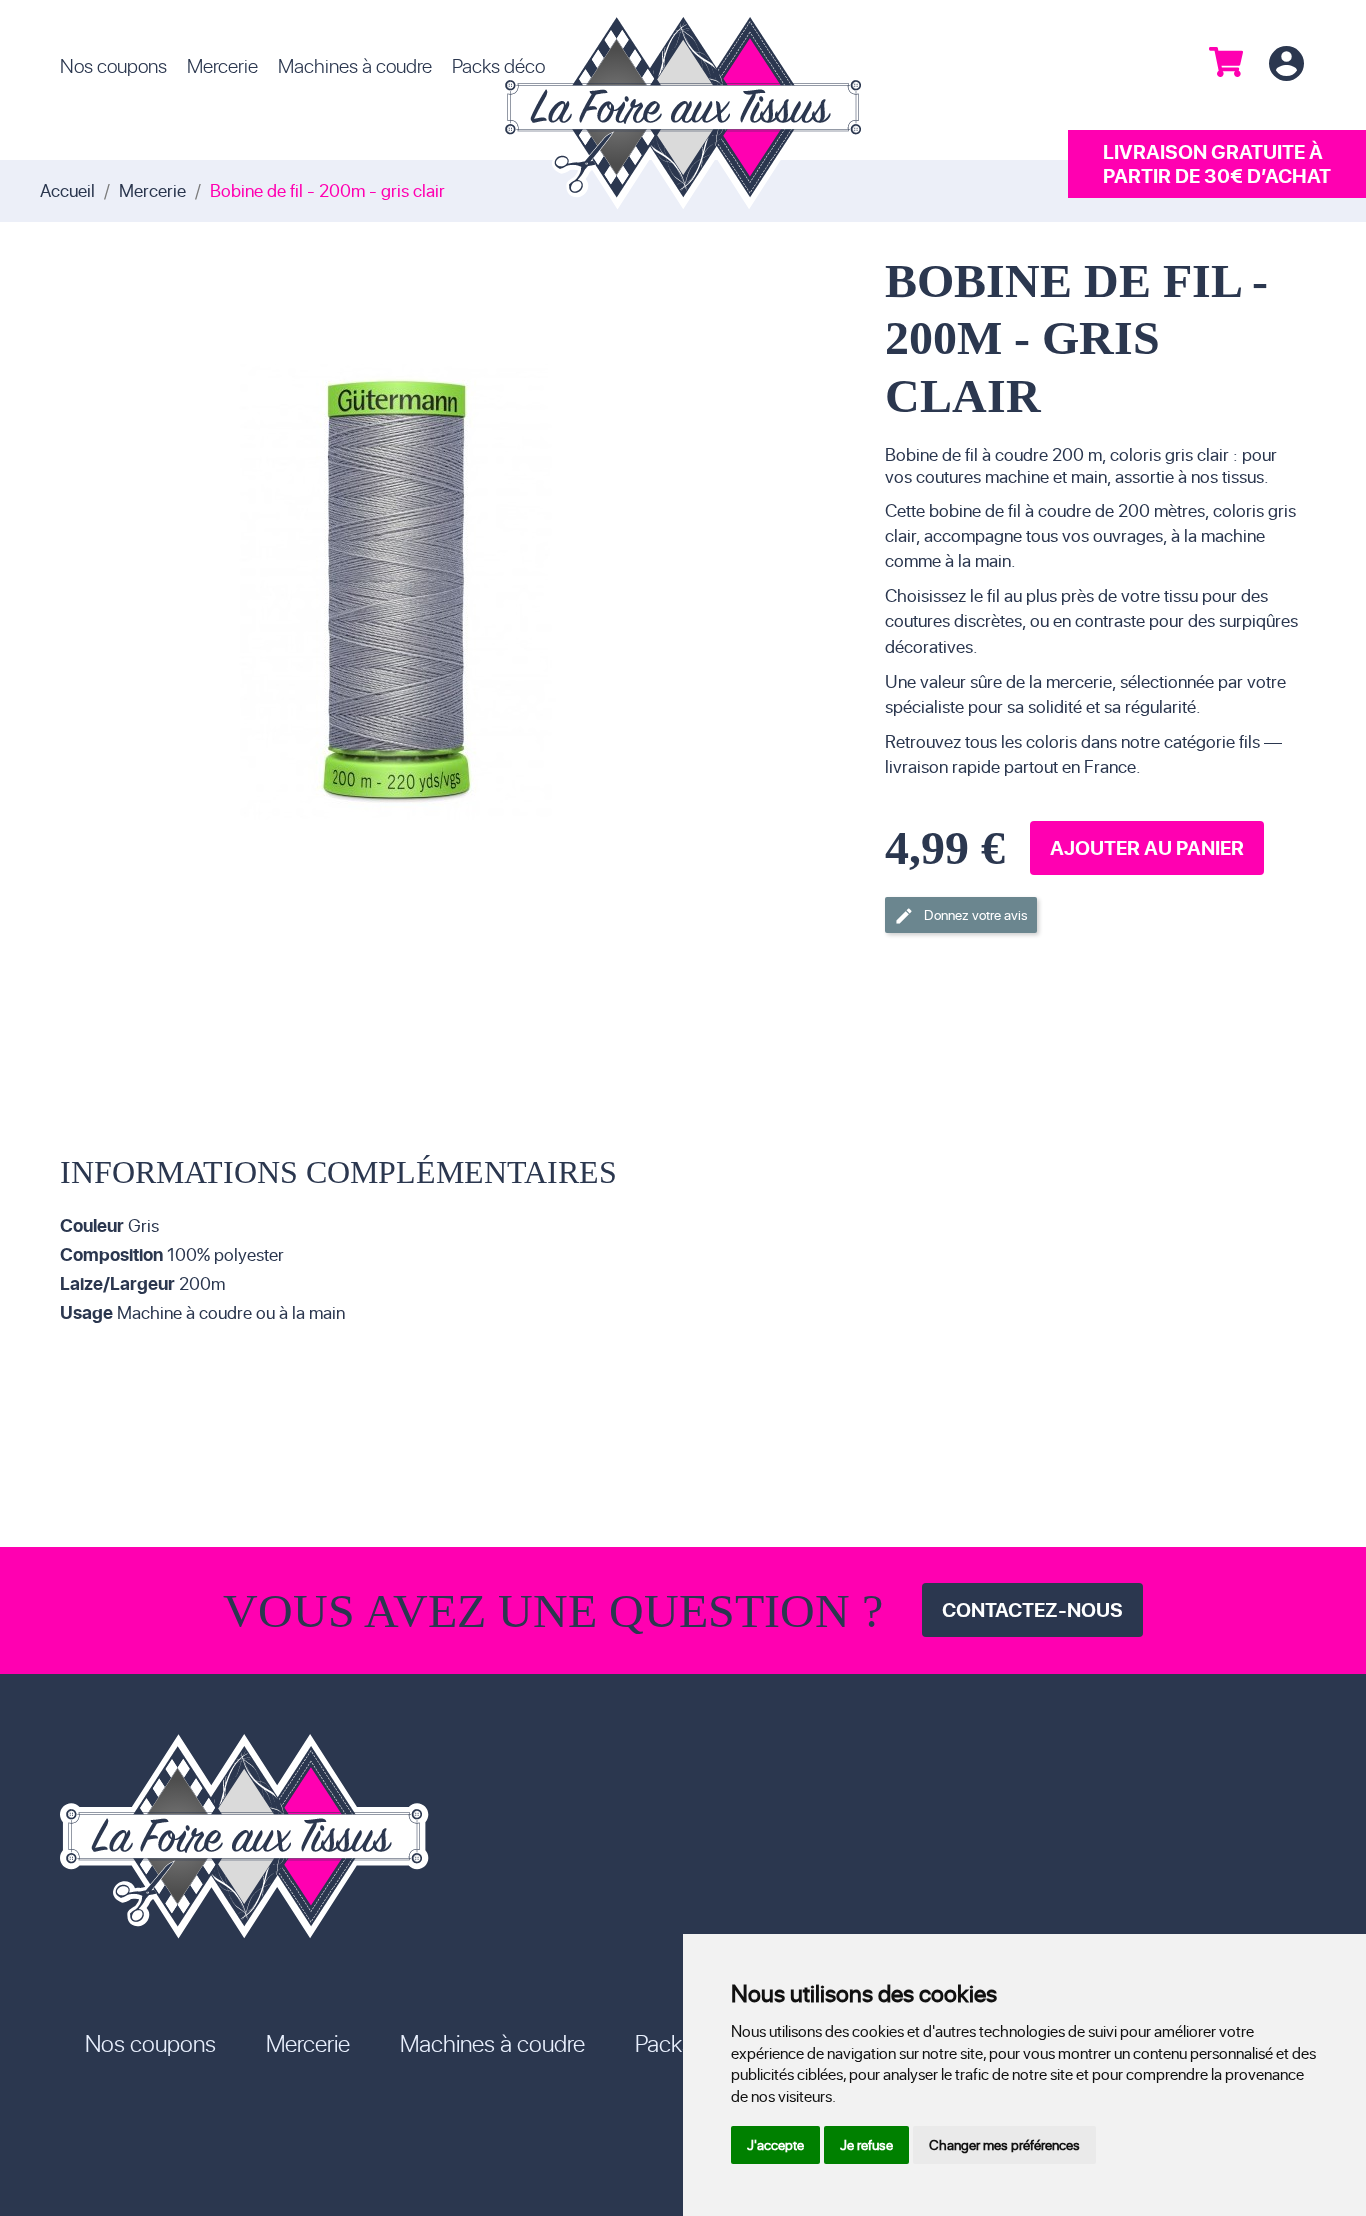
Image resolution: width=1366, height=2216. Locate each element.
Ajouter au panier (1147, 847)
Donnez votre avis (961, 915)
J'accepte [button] (775, 2144)
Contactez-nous (1032, 1609)
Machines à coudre (355, 65)
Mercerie (222, 65)
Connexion (1286, 64)
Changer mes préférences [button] (1004, 2144)
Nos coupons (113, 65)
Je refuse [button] (866, 2144)
